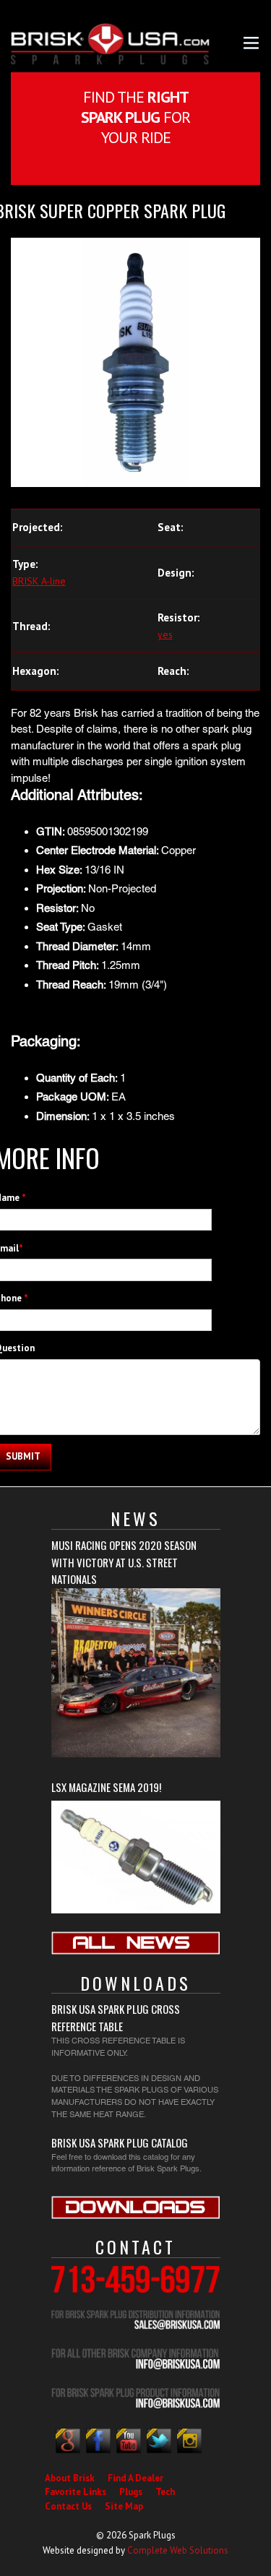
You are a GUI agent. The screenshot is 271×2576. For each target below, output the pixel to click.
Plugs (131, 2492)
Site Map (124, 2506)
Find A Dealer (135, 2478)
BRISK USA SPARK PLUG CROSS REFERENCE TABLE (116, 2017)
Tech (165, 2492)
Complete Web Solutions (178, 2550)
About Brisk (70, 2478)
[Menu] (251, 42)
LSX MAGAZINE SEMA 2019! (106, 1787)
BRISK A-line (39, 581)
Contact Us (68, 2506)
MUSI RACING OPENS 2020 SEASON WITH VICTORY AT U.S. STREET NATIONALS (124, 1562)
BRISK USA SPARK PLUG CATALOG (120, 2142)
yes (165, 634)
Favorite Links (76, 2492)
